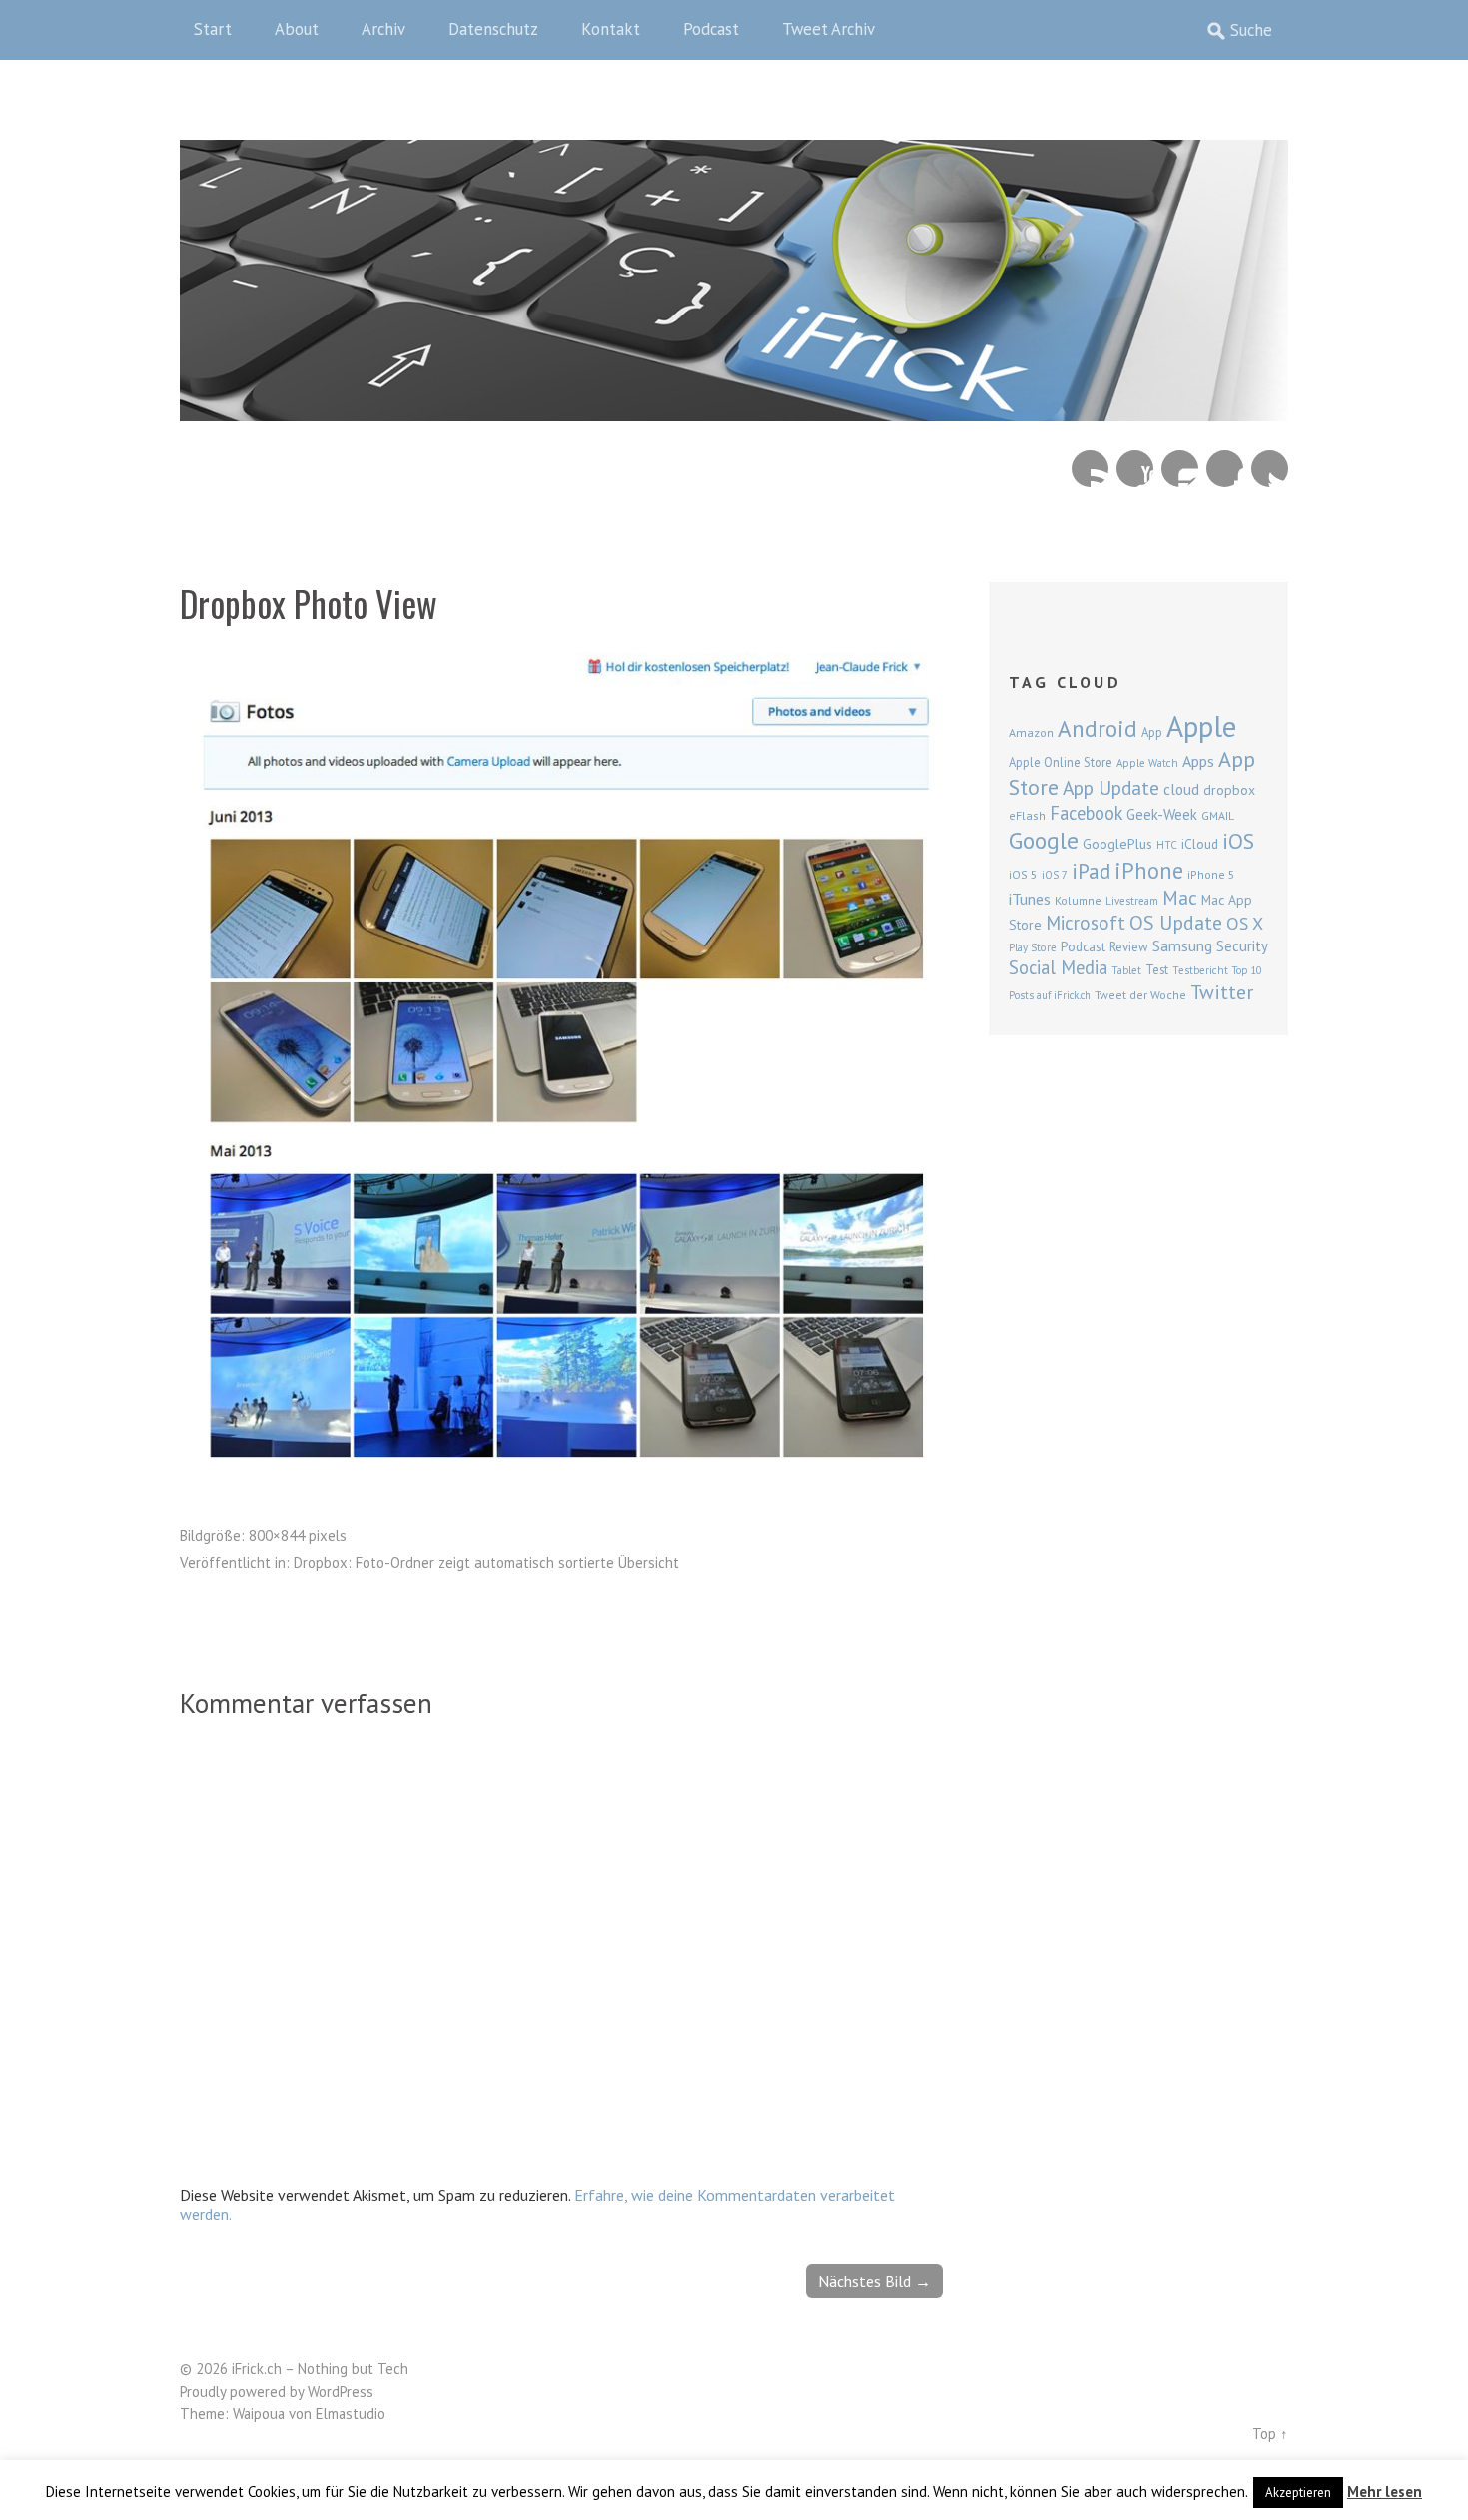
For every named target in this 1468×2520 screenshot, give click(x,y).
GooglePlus (1117, 844)
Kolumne (1078, 900)
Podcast (711, 29)
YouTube (1135, 469)
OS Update (1176, 923)
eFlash (1027, 815)
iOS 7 (1055, 875)
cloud (1181, 789)
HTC (1167, 845)
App (1152, 732)
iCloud (1200, 844)
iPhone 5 (1211, 874)
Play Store (1033, 947)
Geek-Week (1162, 814)
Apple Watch (1147, 763)
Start (213, 29)
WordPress (341, 2392)
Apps (1198, 761)
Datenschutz (493, 29)
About (297, 29)
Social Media (1058, 967)
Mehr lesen (1385, 2492)
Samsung (1182, 945)
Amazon (1031, 732)
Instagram (1180, 469)
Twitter (1270, 469)
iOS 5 (1023, 874)
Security (1242, 946)
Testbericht (1200, 970)
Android (1098, 728)
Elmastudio (351, 2414)
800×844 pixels (298, 1535)
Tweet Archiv (828, 29)
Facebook (1225, 469)
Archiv (383, 29)
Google (1044, 840)
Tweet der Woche (1140, 995)
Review (1129, 947)
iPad (1091, 871)
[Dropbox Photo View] (561, 1453)
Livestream (1132, 901)
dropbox (1229, 790)
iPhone (1149, 870)
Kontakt (611, 29)
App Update (1111, 787)
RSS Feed (1090, 469)
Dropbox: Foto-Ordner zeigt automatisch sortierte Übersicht (486, 1562)
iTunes (1030, 899)
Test (1157, 969)
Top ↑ (1270, 2434)
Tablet (1126, 970)
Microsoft (1086, 923)
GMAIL (1218, 815)
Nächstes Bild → (874, 2281)
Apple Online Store (1061, 762)
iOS (1238, 841)
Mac (1180, 897)
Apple (1201, 726)
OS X (1245, 923)
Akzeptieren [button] (1298, 2493)
